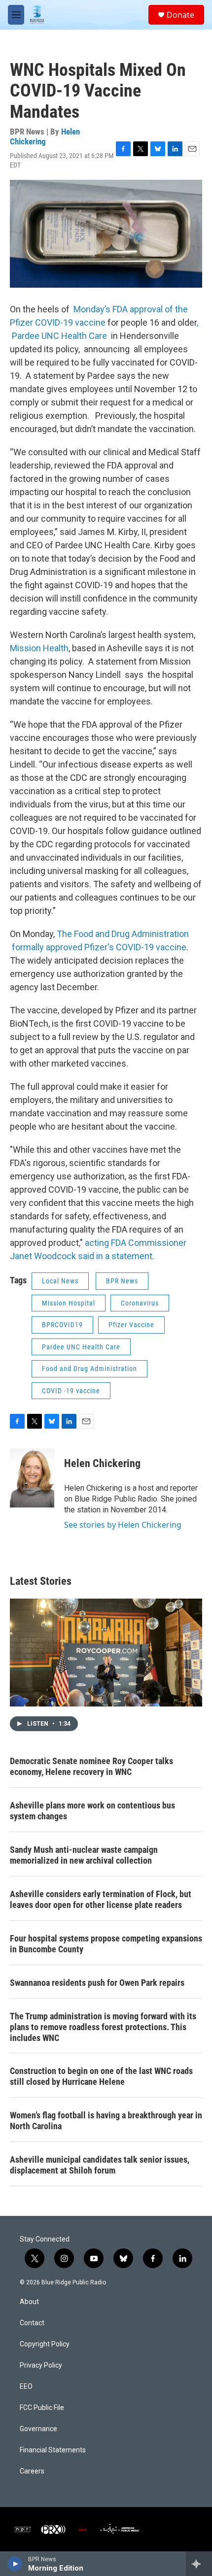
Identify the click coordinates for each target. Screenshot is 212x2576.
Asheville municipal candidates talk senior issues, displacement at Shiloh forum (100, 2165)
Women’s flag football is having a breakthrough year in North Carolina (106, 2121)
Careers (32, 2471)
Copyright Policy (45, 2344)
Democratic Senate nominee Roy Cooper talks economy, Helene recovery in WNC (91, 1766)
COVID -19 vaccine (71, 1391)
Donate (180, 15)
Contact (32, 2323)
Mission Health (39, 648)
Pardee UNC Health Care (81, 1347)
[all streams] (199, 2564)
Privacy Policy (41, 2365)
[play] (15, 2564)
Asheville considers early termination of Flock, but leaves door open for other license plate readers (101, 1899)
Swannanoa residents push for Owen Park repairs (97, 1983)
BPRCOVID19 (62, 1325)
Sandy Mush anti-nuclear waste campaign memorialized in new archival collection (84, 1855)
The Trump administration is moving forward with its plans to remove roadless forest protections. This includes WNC (103, 2027)
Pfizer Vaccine (131, 1325)
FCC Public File (42, 2408)
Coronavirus (140, 1303)
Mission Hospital (69, 1303)
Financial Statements (53, 2450)
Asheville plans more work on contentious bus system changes (92, 1811)
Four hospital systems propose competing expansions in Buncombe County (106, 1944)
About (29, 2302)
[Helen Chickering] (32, 1478)
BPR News (122, 1281)
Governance (38, 2429)
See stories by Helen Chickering (123, 1525)
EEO (26, 2387)
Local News (60, 1281)
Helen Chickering (45, 136)
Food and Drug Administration (89, 1369)
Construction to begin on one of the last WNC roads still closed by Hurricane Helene (101, 2076)
